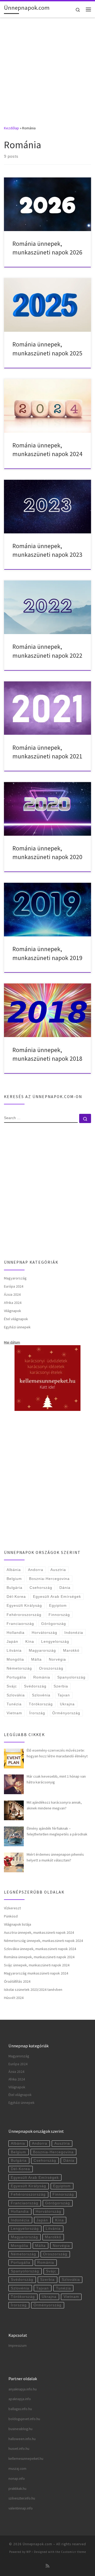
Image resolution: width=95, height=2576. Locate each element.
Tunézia (14, 1704)
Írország (37, 1713)
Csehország (41, 1588)
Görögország (54, 1624)
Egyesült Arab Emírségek (57, 1596)
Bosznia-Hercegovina (49, 1579)
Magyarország (15, 1278)
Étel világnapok (16, 1319)
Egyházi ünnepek (17, 1327)
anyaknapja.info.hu (23, 2389)
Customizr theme (73, 2552)
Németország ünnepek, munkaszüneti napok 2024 (43, 1941)
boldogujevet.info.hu (24, 2419)
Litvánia (14, 1650)
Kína (30, 1641)
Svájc (12, 1686)
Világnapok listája (18, 1924)
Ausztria (58, 1570)
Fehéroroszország (24, 1615)
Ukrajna (67, 1704)
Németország (19, 1668)
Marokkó (71, 1650)
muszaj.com (17, 2469)
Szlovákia (16, 1695)
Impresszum (18, 2346)
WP (29, 2552)
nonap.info (17, 2479)
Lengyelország (55, 1641)
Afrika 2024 (13, 1303)
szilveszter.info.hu (22, 2498)
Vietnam (14, 1713)
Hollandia (16, 1633)
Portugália (16, 1677)
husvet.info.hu (19, 2449)
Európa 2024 (14, 1286)
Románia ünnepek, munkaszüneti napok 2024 (39, 1957)
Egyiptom (58, 1605)
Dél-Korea (16, 1596)
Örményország (66, 1713)
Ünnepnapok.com (37, 2544)
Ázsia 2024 (12, 1294)
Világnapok (13, 1311)
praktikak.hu (17, 2489)
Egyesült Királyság (24, 1605)
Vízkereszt (12, 1908)
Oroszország (51, 1668)
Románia (42, 1677)
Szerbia (61, 1686)
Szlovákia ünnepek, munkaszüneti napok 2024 (40, 1949)
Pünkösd (11, 1916)
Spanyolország (71, 1677)
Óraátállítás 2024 (17, 1981)
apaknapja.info (20, 2399)
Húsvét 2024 (14, 1998)
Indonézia (74, 1633)
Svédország (35, 1686)
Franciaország (20, 1624)
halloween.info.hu (22, 2439)
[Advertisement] (47, 68)
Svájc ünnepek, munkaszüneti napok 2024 (37, 1965)
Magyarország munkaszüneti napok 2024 (36, 1973)
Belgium (14, 1579)
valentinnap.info (21, 2508)
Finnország (59, 1615)
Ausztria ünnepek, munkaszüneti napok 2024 (39, 1932)
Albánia (14, 1570)
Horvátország (44, 1633)
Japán (12, 1641)
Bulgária (15, 1588)
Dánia (65, 1588)
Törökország (41, 1704)
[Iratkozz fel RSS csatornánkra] (47, 2566)
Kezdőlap (11, 128)
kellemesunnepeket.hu (26, 2459)
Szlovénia (41, 1695)
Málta (36, 1659)
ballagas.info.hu (20, 2409)
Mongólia (15, 1659)
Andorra (36, 1570)
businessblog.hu (20, 2429)
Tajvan (64, 1695)
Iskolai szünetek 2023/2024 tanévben (33, 1990)
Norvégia (57, 1659)
